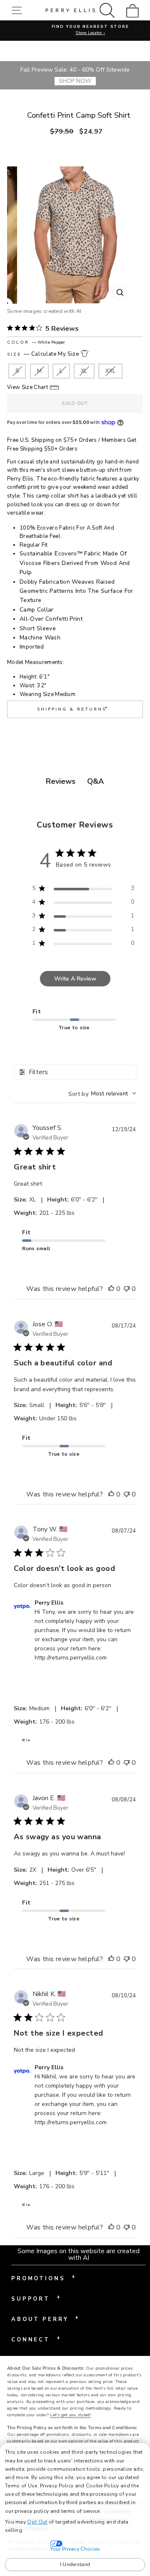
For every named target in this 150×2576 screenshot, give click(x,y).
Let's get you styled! (70, 2415)
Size (43, 354)
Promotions (43, 2278)
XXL (110, 371)
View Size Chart (27, 387)
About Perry (45, 2318)
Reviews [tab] (61, 781)
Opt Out (37, 2522)
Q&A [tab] (95, 781)
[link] (135, 10)
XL (84, 371)
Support (36, 2298)
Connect (36, 2339)
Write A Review (75, 979)
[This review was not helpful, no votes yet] (127, 1289)
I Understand (75, 2564)
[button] (19, 10)
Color (36, 342)
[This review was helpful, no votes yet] (111, 1289)
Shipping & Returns (73, 708)
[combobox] (102, 1094)
